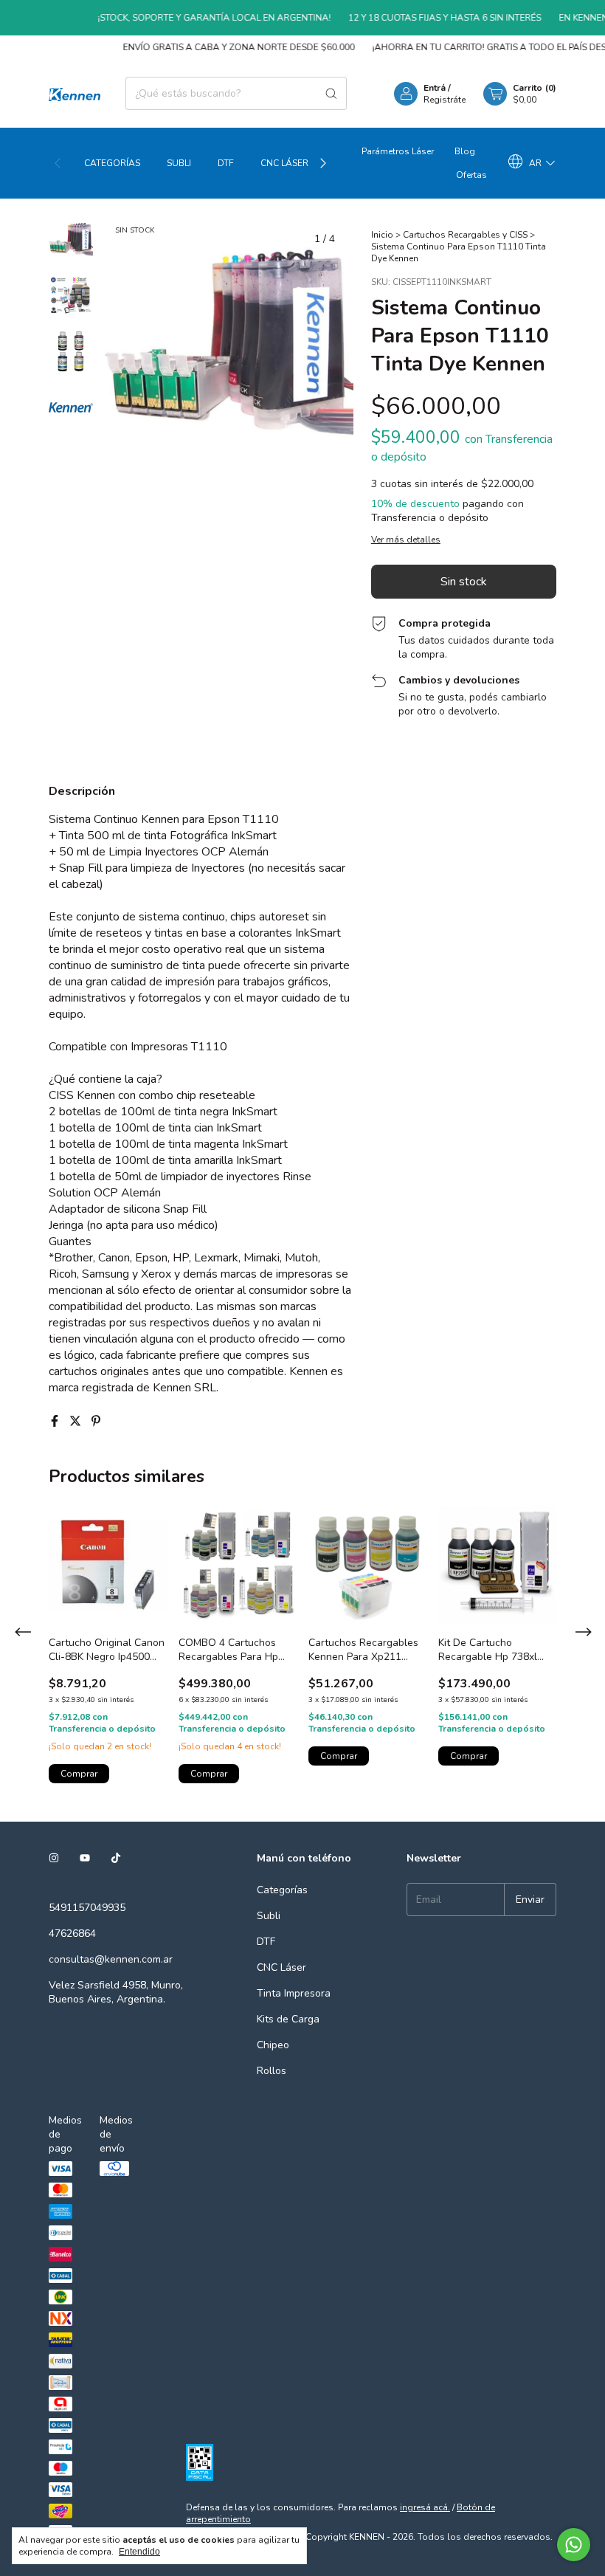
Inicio (382, 235)
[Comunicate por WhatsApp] (574, 2545)
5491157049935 (87, 1908)
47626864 (72, 1933)
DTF (226, 163)
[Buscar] (331, 93)
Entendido (139, 2552)
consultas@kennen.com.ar (111, 1959)
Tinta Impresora (294, 1993)
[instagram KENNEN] (54, 1858)
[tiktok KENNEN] (116, 1858)
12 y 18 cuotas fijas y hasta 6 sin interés (427, 18)
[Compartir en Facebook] (56, 1422)
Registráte (445, 100)
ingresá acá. (425, 2507)
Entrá (435, 88)
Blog (465, 151)
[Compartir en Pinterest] (96, 1422)
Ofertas (471, 175)
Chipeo (273, 2045)
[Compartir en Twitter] (77, 1422)
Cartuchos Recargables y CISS (465, 235)
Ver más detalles (406, 540)
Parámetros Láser (398, 151)
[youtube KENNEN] (85, 1858)
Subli (179, 163)
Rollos (272, 2071)
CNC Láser (284, 163)
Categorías (112, 163)
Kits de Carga (288, 2019)
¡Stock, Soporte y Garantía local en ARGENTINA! (196, 18)
